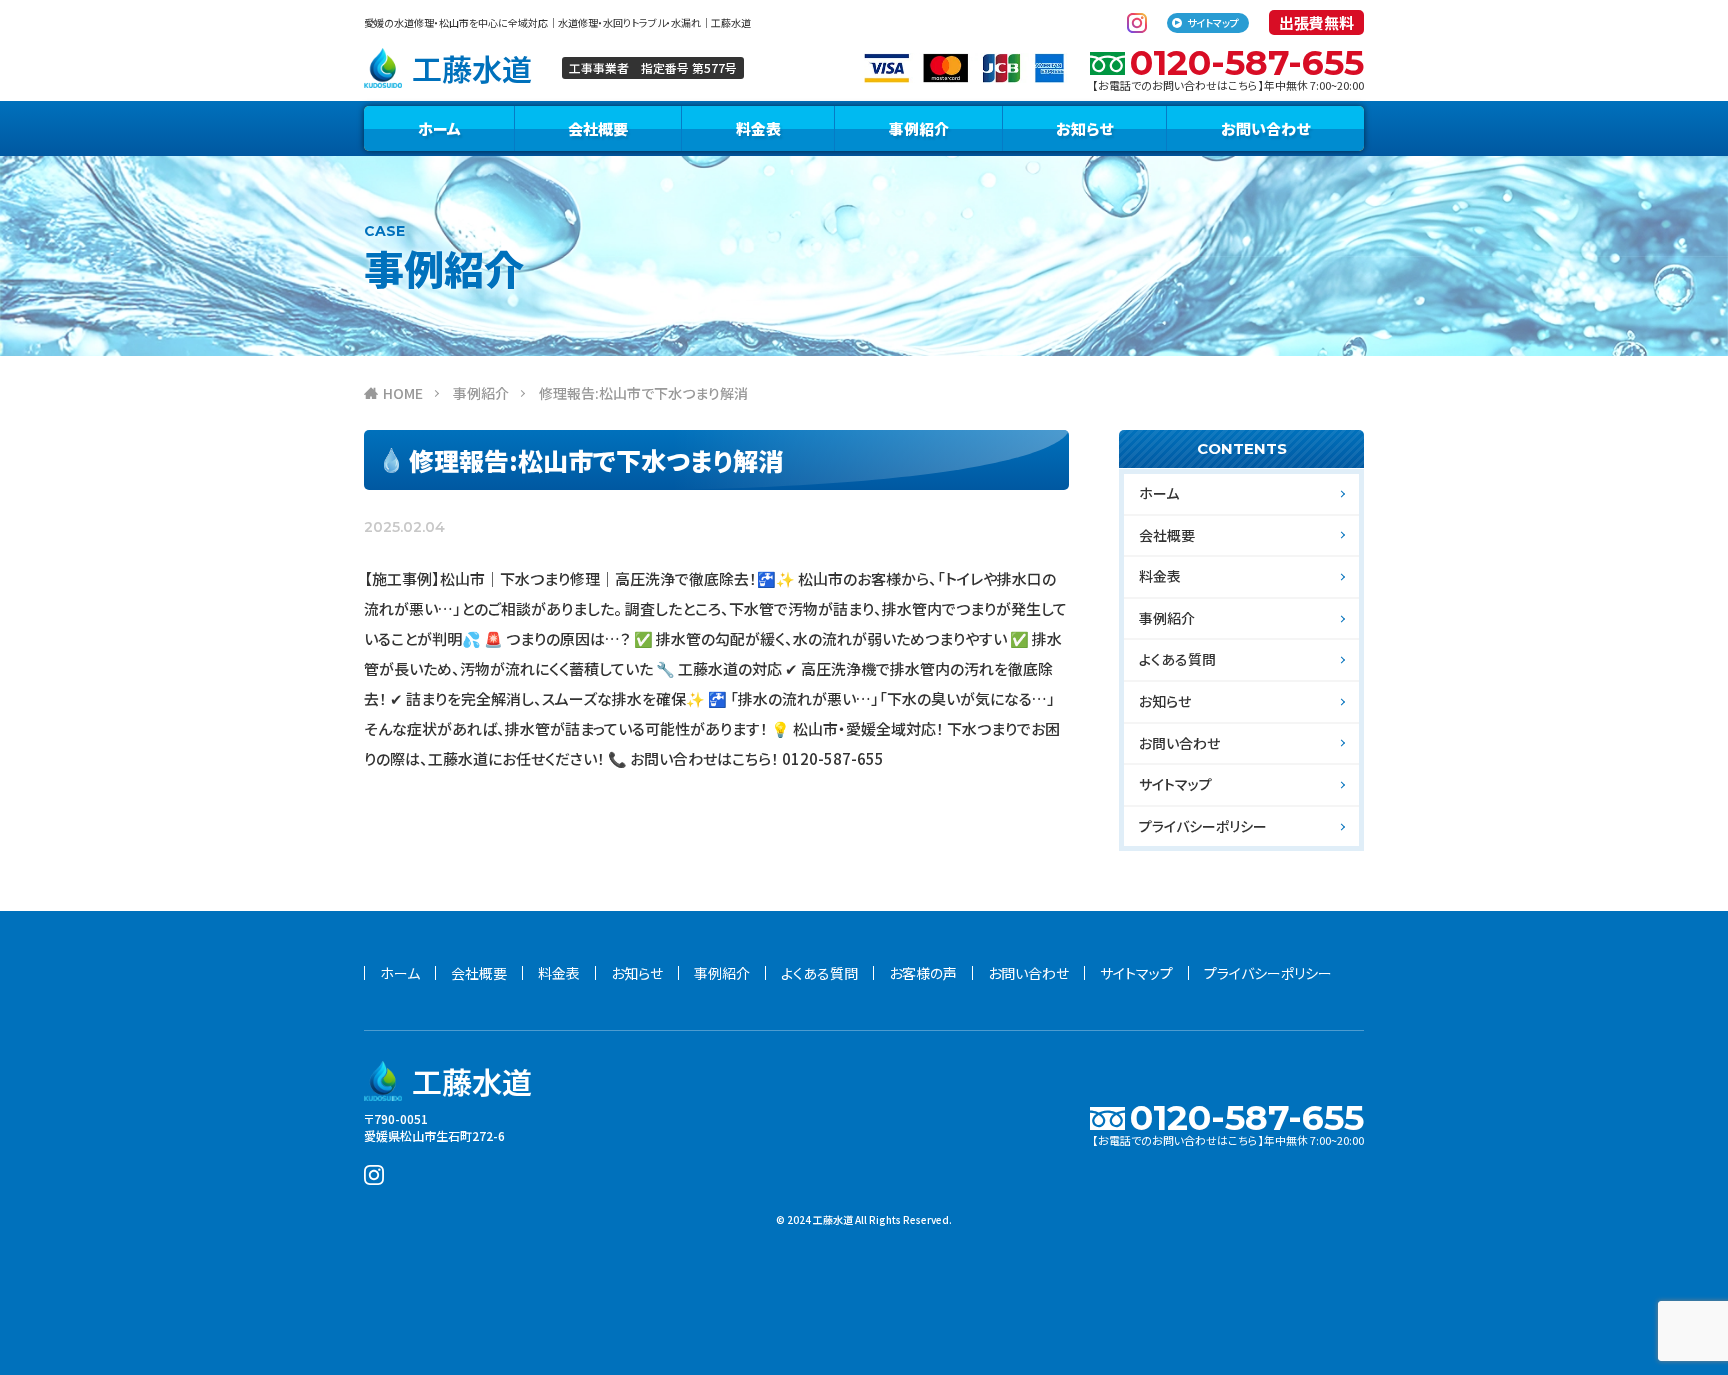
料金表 (758, 128)
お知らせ (1084, 128)
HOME (403, 393)
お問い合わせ (1265, 128)
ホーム (439, 128)
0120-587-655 (1247, 62)
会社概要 (598, 128)
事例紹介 (919, 128)
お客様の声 (923, 973)
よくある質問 (1177, 659)
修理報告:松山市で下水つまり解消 (643, 393)
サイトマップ (1213, 22)
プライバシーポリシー (1203, 826)
